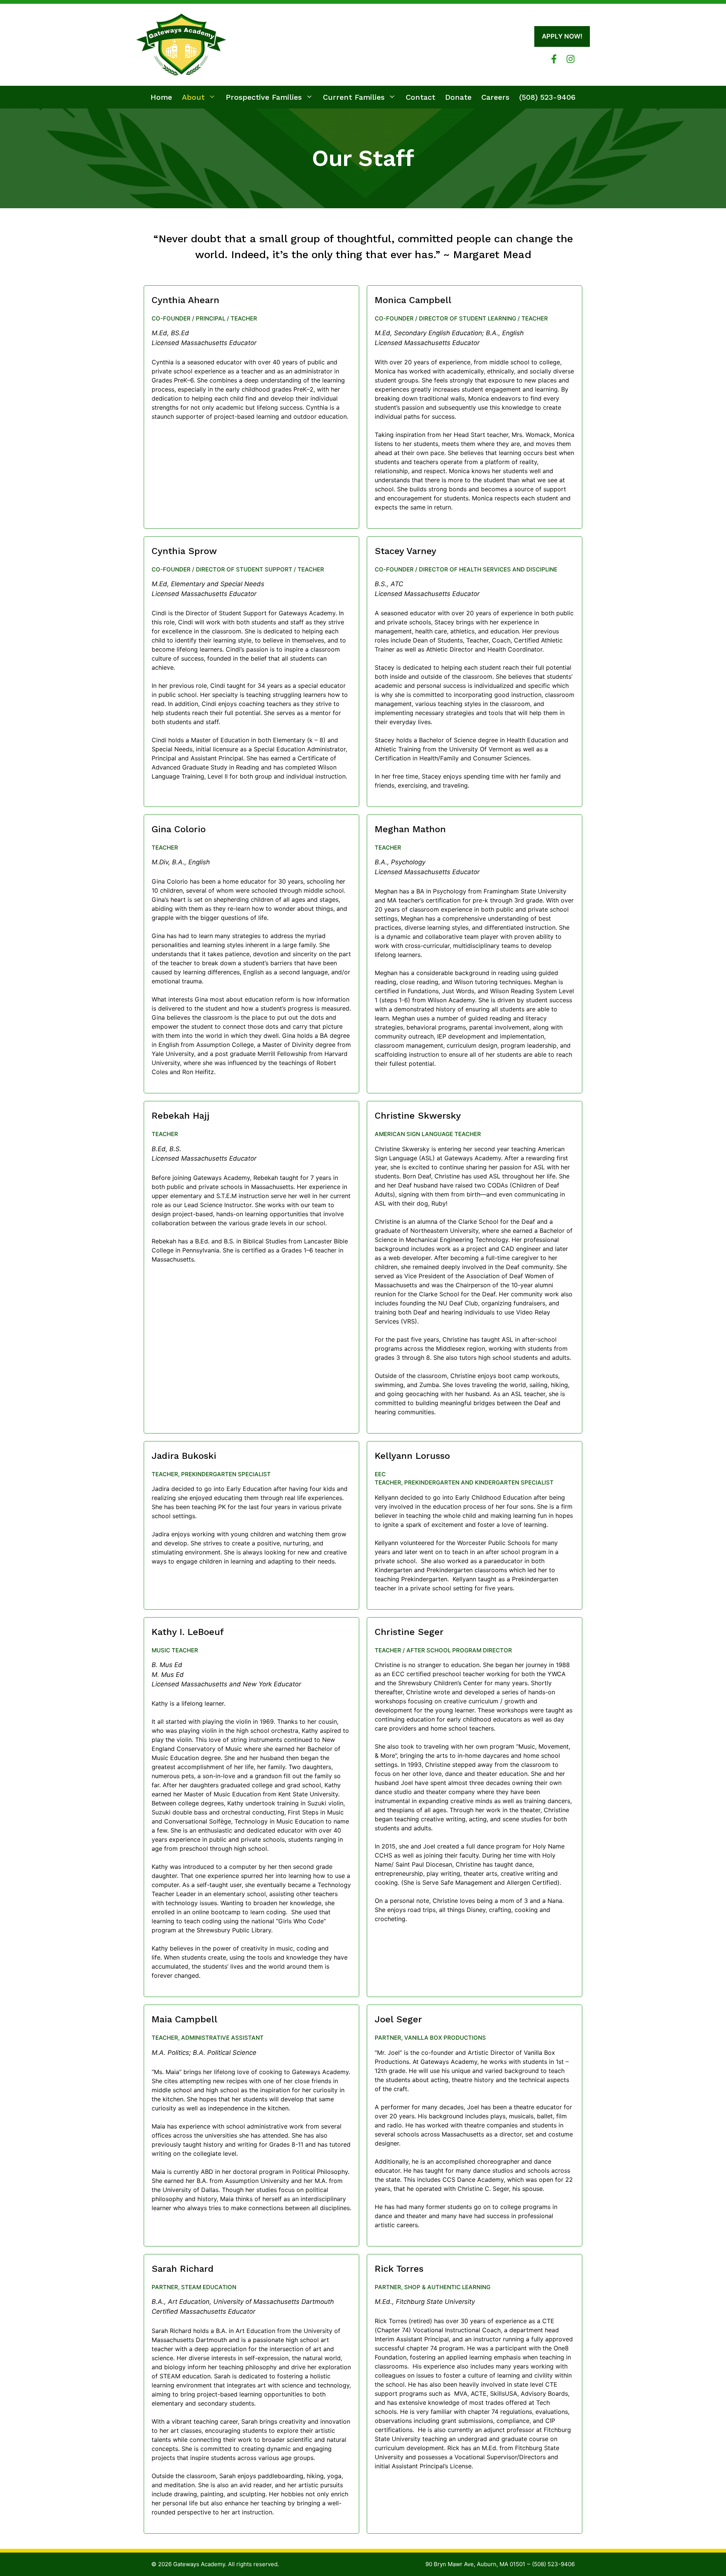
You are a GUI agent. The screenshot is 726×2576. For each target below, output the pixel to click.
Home (161, 97)
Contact (420, 97)
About (193, 97)
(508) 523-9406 (547, 97)
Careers (495, 97)
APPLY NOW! (562, 36)
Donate (458, 97)
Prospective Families (264, 97)
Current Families (354, 97)
